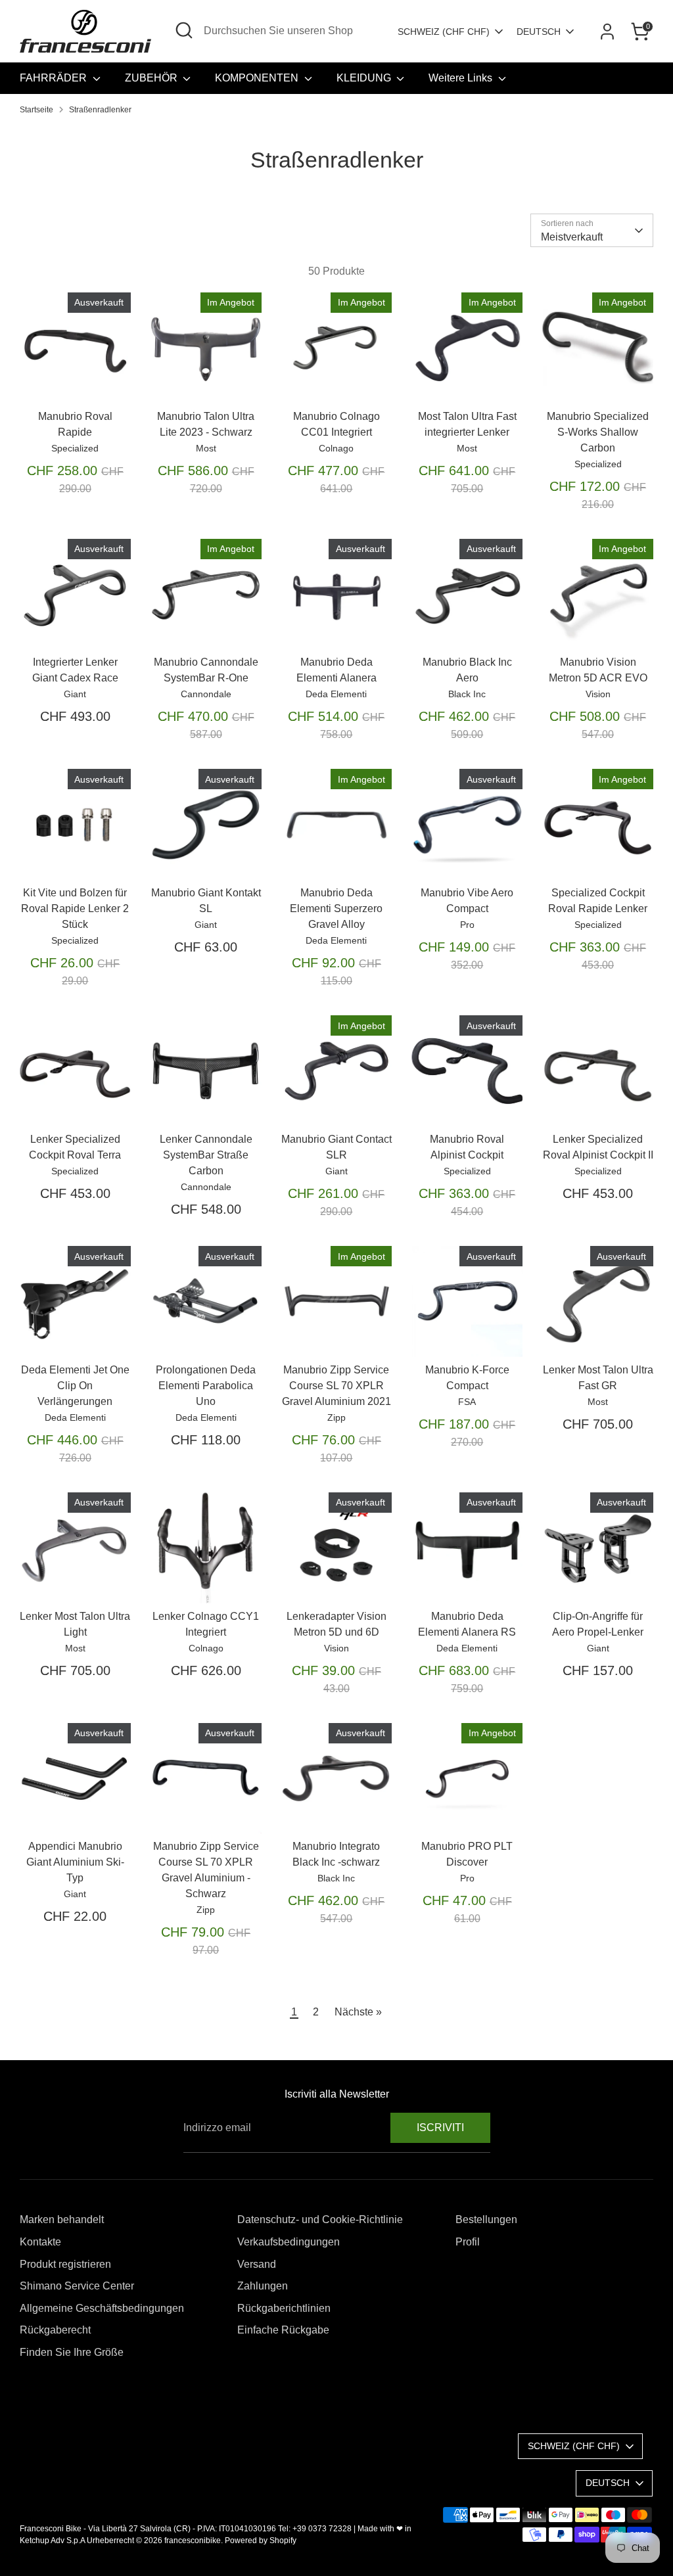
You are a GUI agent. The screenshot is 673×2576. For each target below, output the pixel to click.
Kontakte (40, 2242)
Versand (257, 2264)
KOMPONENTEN (258, 78)
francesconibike (193, 2541)
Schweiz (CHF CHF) (444, 32)
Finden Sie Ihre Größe (72, 2352)
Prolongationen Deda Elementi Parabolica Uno (206, 1386)
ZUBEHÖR (152, 78)
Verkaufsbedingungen (289, 2242)
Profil (468, 2242)
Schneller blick (76, 374)
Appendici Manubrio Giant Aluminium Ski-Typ (75, 1862)
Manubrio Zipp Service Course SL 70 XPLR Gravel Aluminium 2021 (336, 1386)
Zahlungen (263, 2286)
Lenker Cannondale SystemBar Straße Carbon (206, 1155)
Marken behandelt (62, 2219)
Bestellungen (486, 2219)
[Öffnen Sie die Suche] (184, 30)
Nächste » (358, 2012)
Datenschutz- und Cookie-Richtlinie (320, 2219)
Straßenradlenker (100, 110)
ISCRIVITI (440, 2127)
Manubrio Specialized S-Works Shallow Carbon (598, 432)
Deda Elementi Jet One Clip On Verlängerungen (75, 1386)
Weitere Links (462, 78)
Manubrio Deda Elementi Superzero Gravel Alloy (336, 908)
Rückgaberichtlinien (284, 2308)
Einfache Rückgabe (283, 2330)
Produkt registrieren (65, 2264)
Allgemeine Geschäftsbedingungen (102, 2308)
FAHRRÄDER (55, 78)
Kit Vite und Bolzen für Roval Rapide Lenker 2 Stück (75, 908)
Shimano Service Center (77, 2286)
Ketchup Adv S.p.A (52, 2541)
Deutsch (539, 32)
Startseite (36, 110)
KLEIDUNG (365, 78)
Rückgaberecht (55, 2330)
